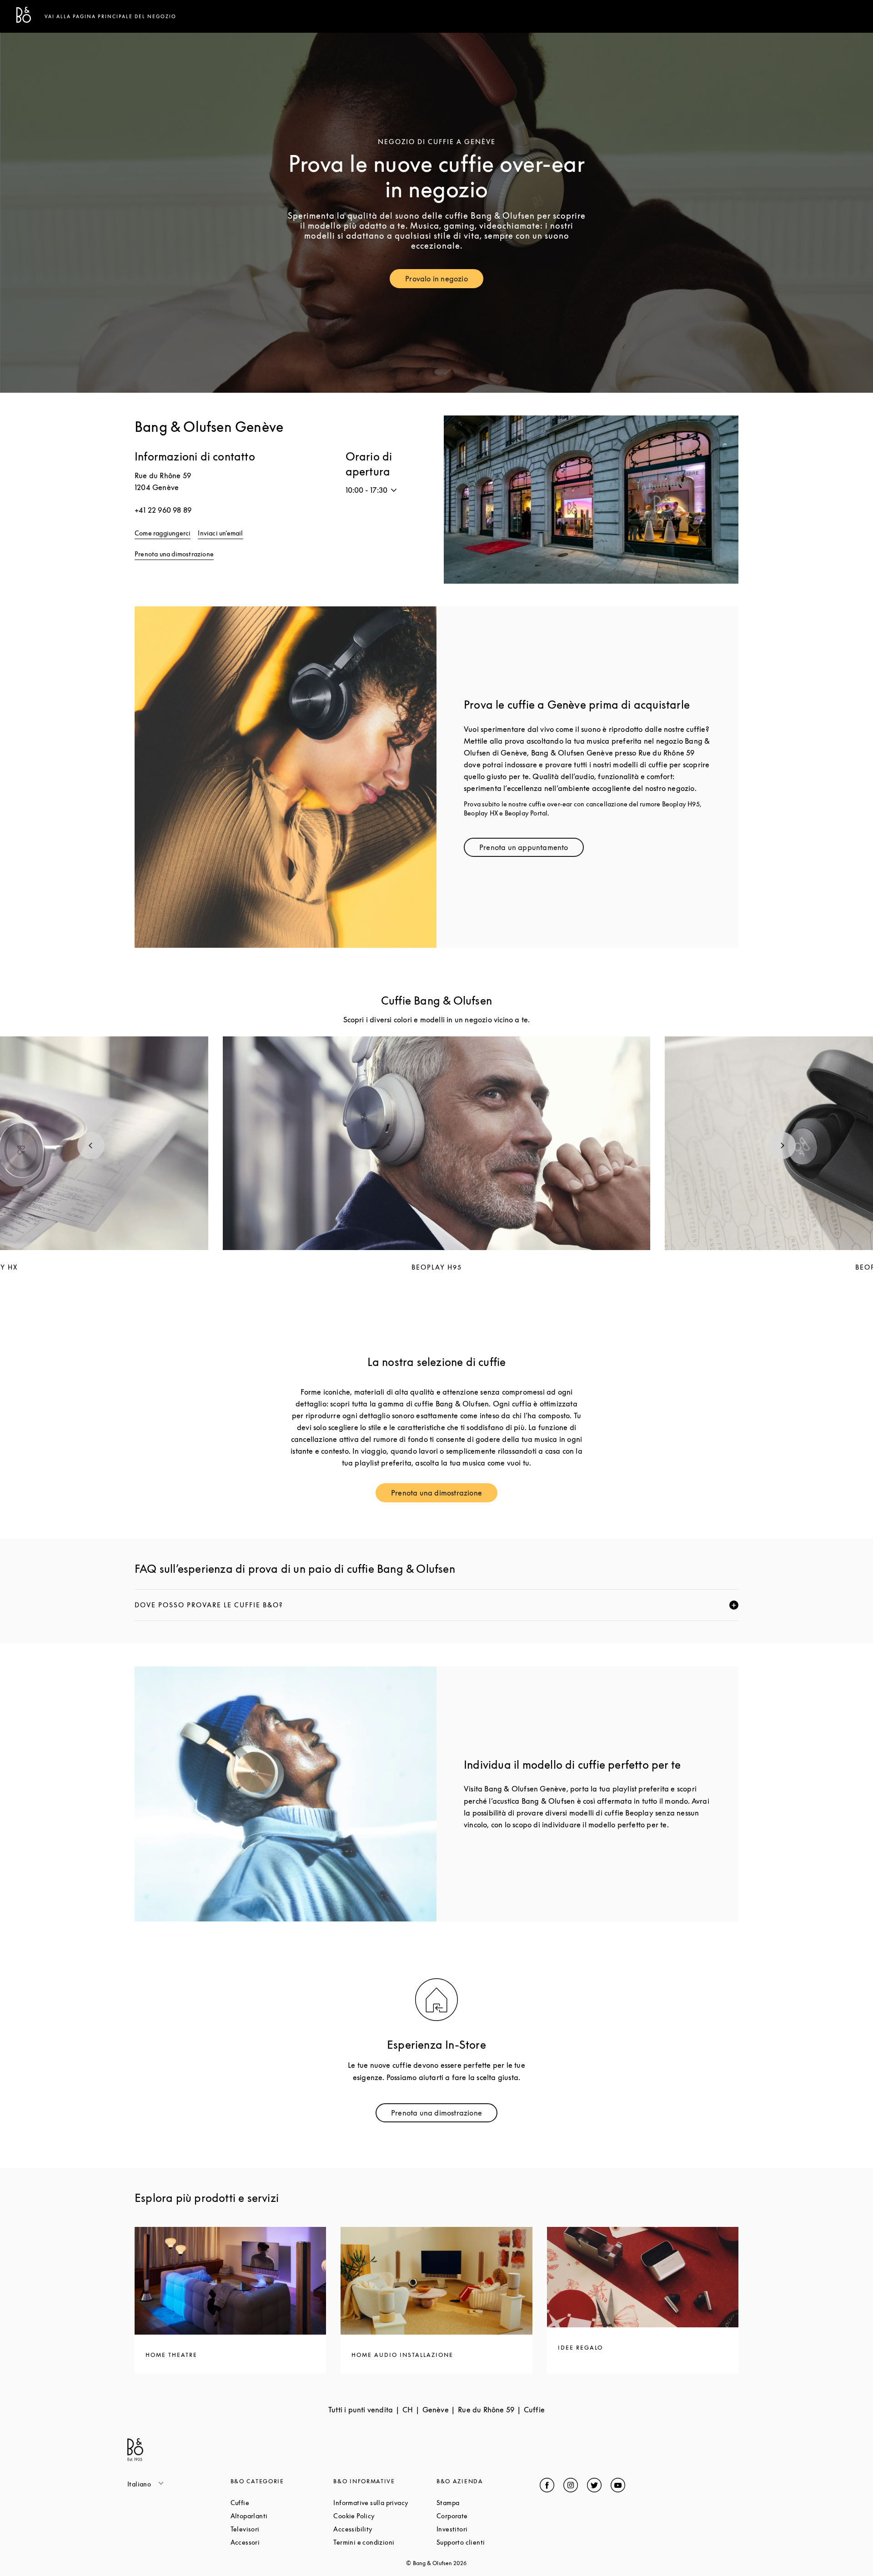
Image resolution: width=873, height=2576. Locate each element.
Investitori (487, 2529)
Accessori (280, 2542)
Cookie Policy (385, 2516)
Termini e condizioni (385, 2542)
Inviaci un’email (220, 533)
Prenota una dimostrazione (174, 554)
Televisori (279, 2529)
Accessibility (385, 2529)
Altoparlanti (282, 2516)
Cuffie (274, 2503)
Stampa (482, 2503)
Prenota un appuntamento (532, 849)
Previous (91, 1145)
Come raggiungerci (163, 533)
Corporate (487, 2516)
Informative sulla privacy (385, 2503)
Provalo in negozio (444, 281)
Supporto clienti (488, 2542)
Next (782, 1145)
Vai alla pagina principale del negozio (110, 16)
